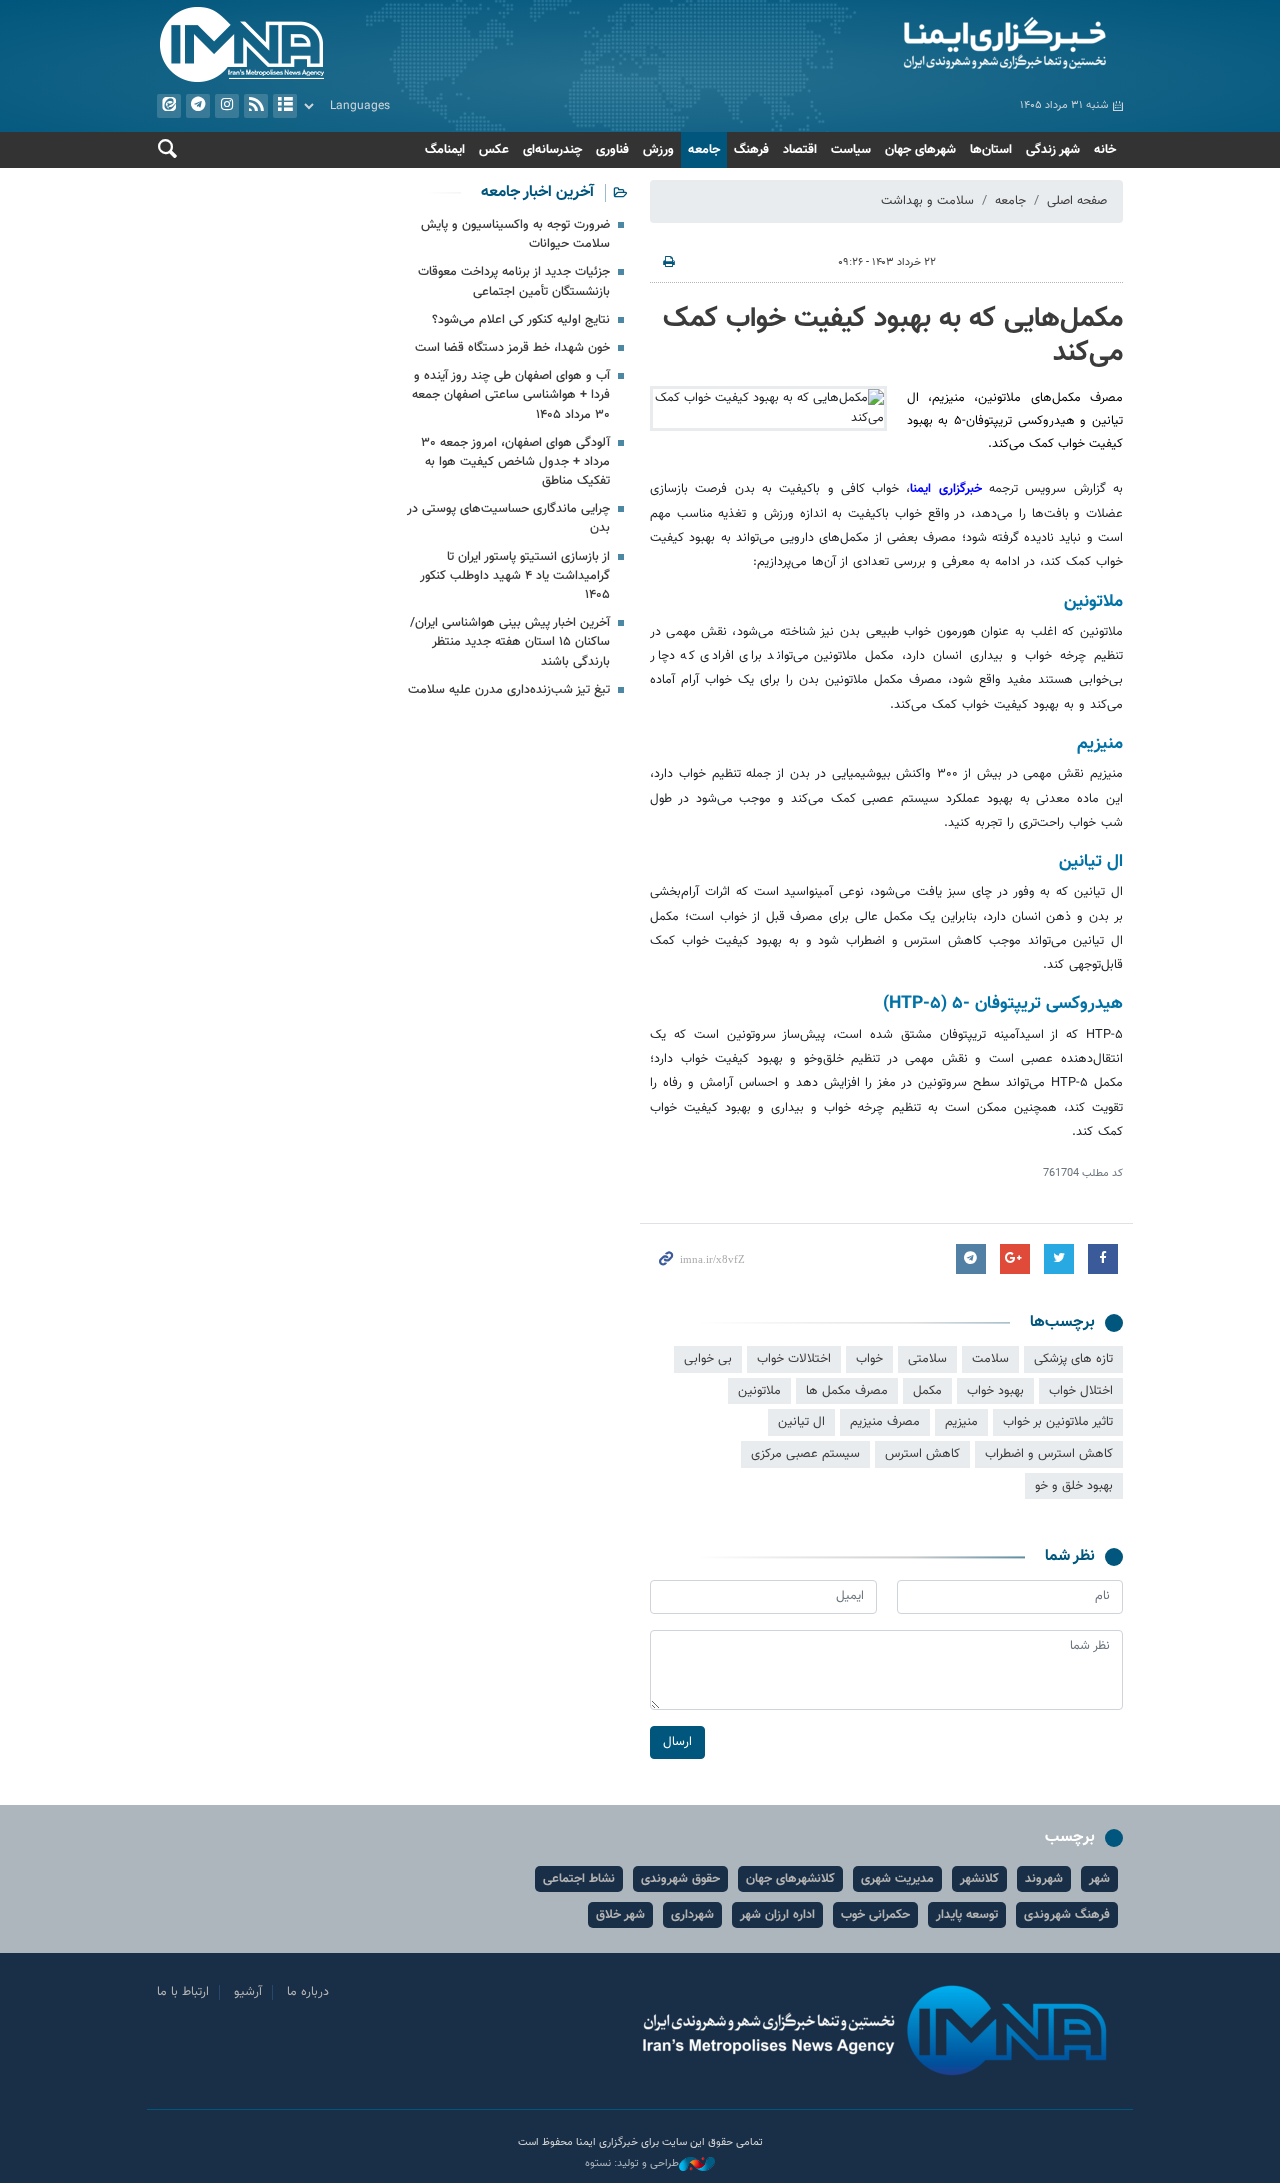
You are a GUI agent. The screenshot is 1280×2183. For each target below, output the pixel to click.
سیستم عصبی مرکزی (805, 1454)
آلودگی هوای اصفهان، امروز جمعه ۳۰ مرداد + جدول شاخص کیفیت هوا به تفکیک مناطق (515, 462)
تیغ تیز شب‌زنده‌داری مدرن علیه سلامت (509, 690)
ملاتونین (759, 1391)
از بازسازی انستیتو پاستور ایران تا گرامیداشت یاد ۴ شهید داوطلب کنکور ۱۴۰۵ (515, 576)
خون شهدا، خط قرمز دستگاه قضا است (512, 348)
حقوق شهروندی (680, 1879)
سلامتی (927, 1359)
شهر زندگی (1053, 150)
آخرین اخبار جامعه (537, 192)
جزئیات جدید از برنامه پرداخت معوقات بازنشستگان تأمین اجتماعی (514, 281)
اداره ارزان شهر (777, 1915)
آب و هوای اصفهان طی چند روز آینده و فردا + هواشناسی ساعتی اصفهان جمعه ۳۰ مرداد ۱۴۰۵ (511, 395)
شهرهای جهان (920, 150)
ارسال (677, 1742)
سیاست (851, 150)
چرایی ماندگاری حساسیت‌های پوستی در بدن (508, 518)
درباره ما (308, 1992)
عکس (494, 150)
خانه (1105, 150)
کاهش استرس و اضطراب (1049, 1454)
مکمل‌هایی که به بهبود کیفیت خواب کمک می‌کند (893, 336)
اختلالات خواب (794, 1359)
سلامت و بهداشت (927, 201)
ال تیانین (801, 1422)
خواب (869, 1359)
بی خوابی (708, 1359)
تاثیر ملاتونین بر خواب (1058, 1422)
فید (256, 106)
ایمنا (886, 45)
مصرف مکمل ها (847, 1391)
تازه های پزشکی (1073, 1359)
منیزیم (961, 1422)
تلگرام (198, 106)
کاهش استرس (922, 1454)
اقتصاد (800, 150)
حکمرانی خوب (875, 1915)
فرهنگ (751, 150)
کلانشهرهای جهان (790, 1879)
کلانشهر (979, 1879)
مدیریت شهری (897, 1879)
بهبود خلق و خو (1074, 1486)
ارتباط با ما (183, 1992)
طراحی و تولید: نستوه (632, 2164)
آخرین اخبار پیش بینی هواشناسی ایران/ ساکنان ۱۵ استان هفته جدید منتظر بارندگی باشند (510, 642)
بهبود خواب (995, 1391)
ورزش (658, 150)
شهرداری (692, 1915)
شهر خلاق (620, 1915)
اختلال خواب (1081, 1391)
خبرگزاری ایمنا (949, 489)
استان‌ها (991, 150)
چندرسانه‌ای (552, 150)
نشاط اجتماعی (579, 1879)
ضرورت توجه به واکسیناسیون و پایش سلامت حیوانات (515, 234)
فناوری (612, 150)
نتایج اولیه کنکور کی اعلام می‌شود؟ (521, 320)
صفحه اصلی (1077, 201)
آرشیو (285, 106)
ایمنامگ (445, 150)
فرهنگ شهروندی (1067, 1915)
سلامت (990, 1359)
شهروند (1044, 1879)
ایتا (169, 106)
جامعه (704, 150)
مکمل (927, 1391)
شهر (1099, 1879)
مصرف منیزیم (885, 1422)
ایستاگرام (227, 106)
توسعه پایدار (967, 1915)
